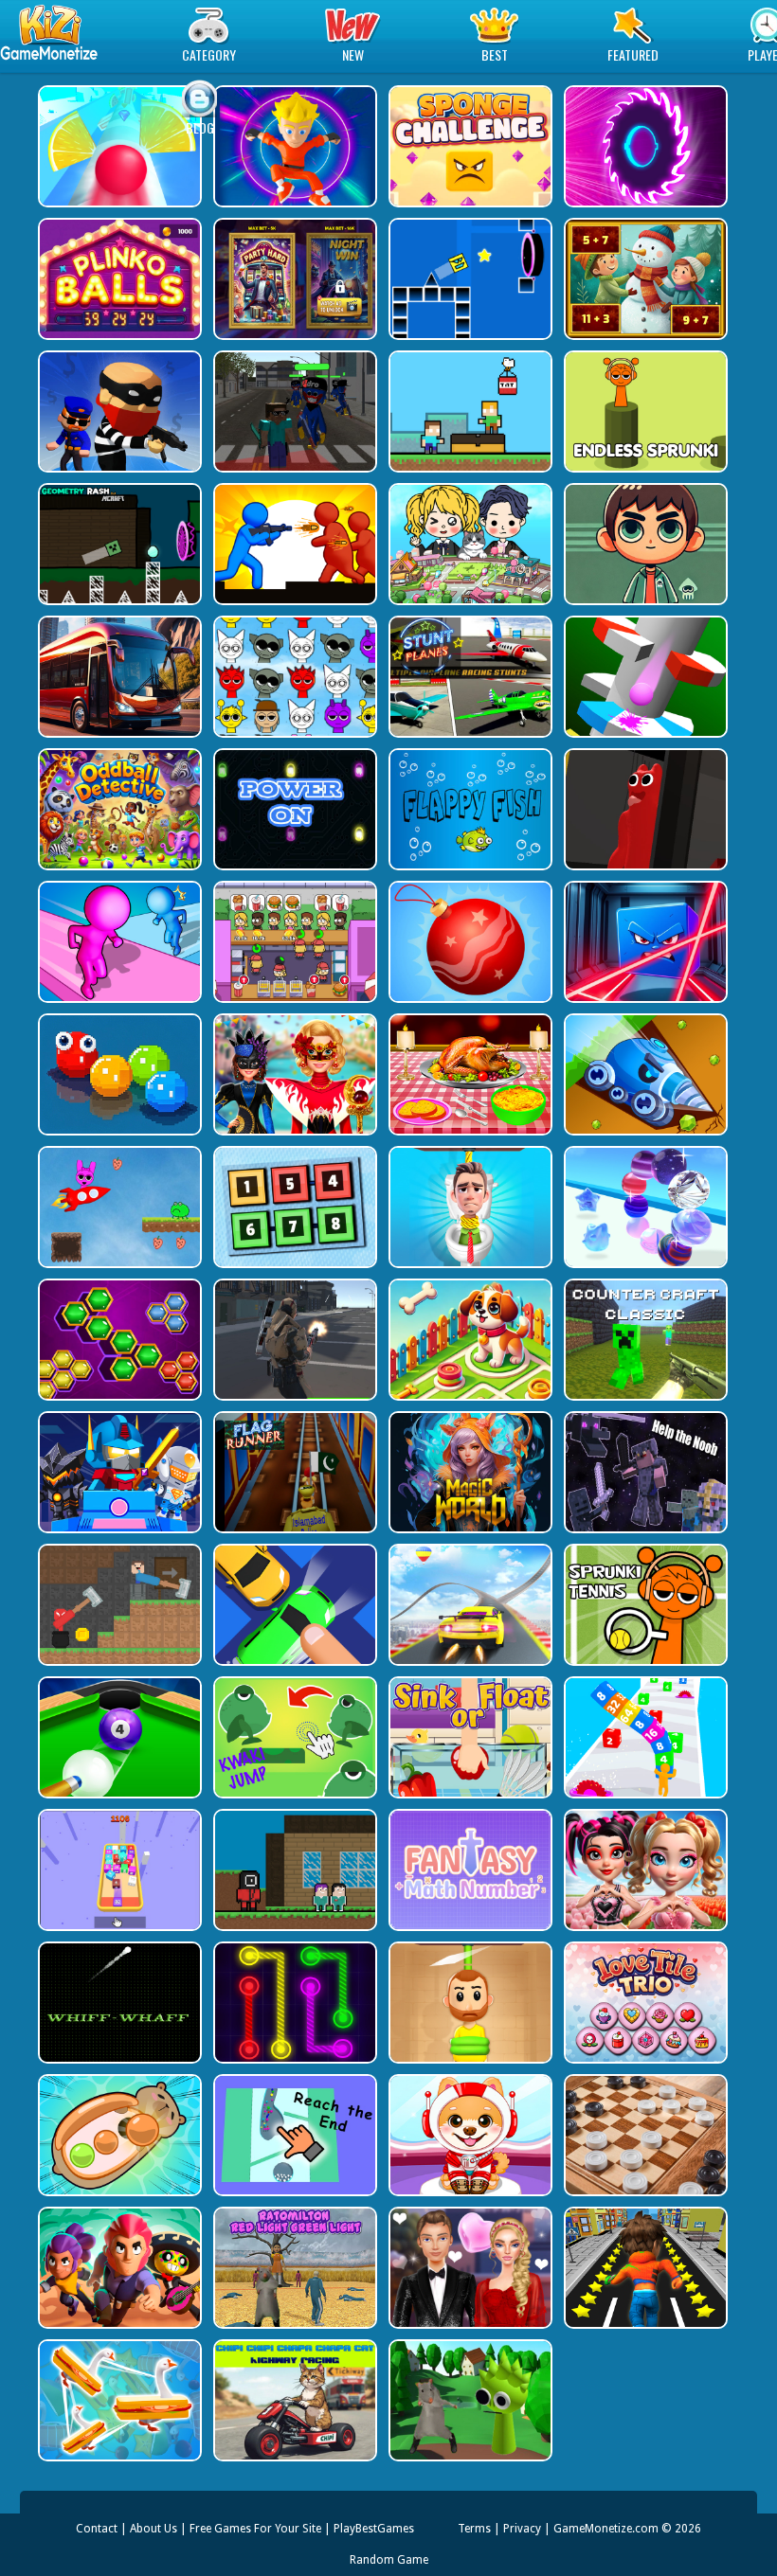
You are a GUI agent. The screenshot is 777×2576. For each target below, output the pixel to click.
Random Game (389, 2560)
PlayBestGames (374, 2529)
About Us (154, 2529)
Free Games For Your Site (255, 2529)
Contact (97, 2529)
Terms (474, 2529)
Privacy (522, 2529)
